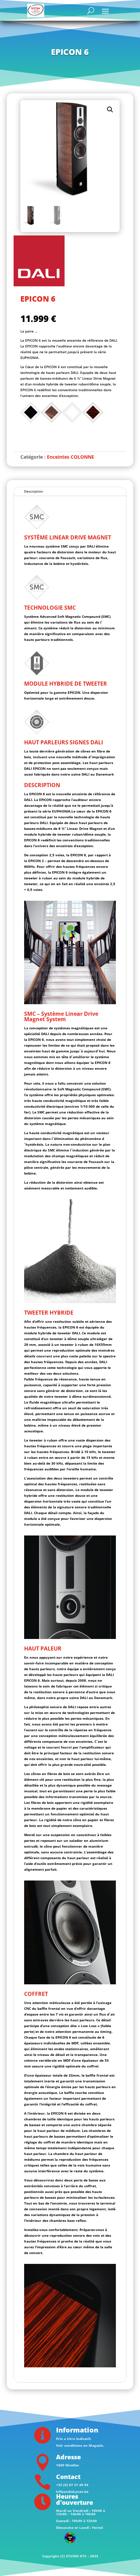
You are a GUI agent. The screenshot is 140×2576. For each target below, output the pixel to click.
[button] (110, 110)
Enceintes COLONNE (71, 457)
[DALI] (39, 262)
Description (33, 491)
